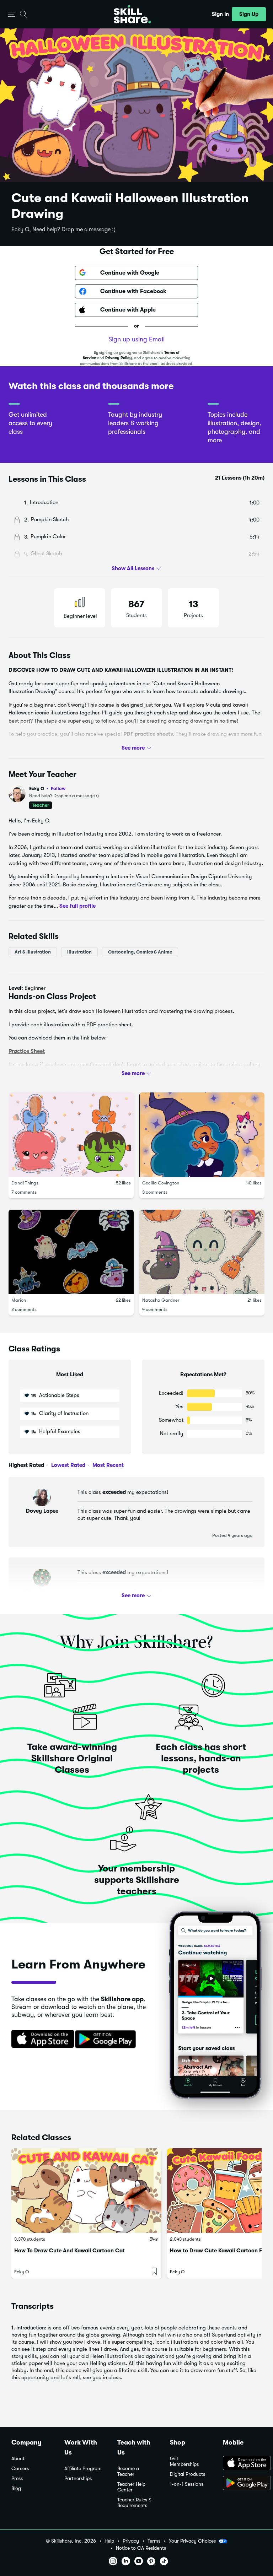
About (18, 2459)
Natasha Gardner (161, 1300)
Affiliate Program (83, 2469)
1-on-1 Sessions (187, 2484)
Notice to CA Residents (141, 2548)
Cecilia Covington (161, 1183)
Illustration (79, 952)
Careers (20, 2469)
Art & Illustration (33, 952)
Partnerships (78, 2478)
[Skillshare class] (86, 2191)
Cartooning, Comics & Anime (140, 952)
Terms (154, 2541)
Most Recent (107, 1465)
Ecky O (47, 789)
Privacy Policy (119, 358)
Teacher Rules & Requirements (134, 2503)
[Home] (132, 14)
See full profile (77, 906)
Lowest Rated (68, 1465)
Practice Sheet (27, 1051)
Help (109, 2541)
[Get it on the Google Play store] (107, 2040)
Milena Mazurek (42, 1591)
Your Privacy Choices (192, 2541)
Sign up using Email (136, 339)
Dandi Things (25, 1183)
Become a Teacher (128, 2471)
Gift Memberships (184, 2461)
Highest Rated (26, 1465)
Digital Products (188, 2474)
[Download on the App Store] (40, 2040)
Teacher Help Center (131, 2487)
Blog (16, 2488)
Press (17, 2478)
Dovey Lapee (42, 1511)
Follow (58, 788)
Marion (19, 1300)
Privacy (131, 2541)
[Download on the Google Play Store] (242, 2484)
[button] (12, 14)
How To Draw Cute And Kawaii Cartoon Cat (69, 2251)
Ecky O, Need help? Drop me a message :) (63, 229)
